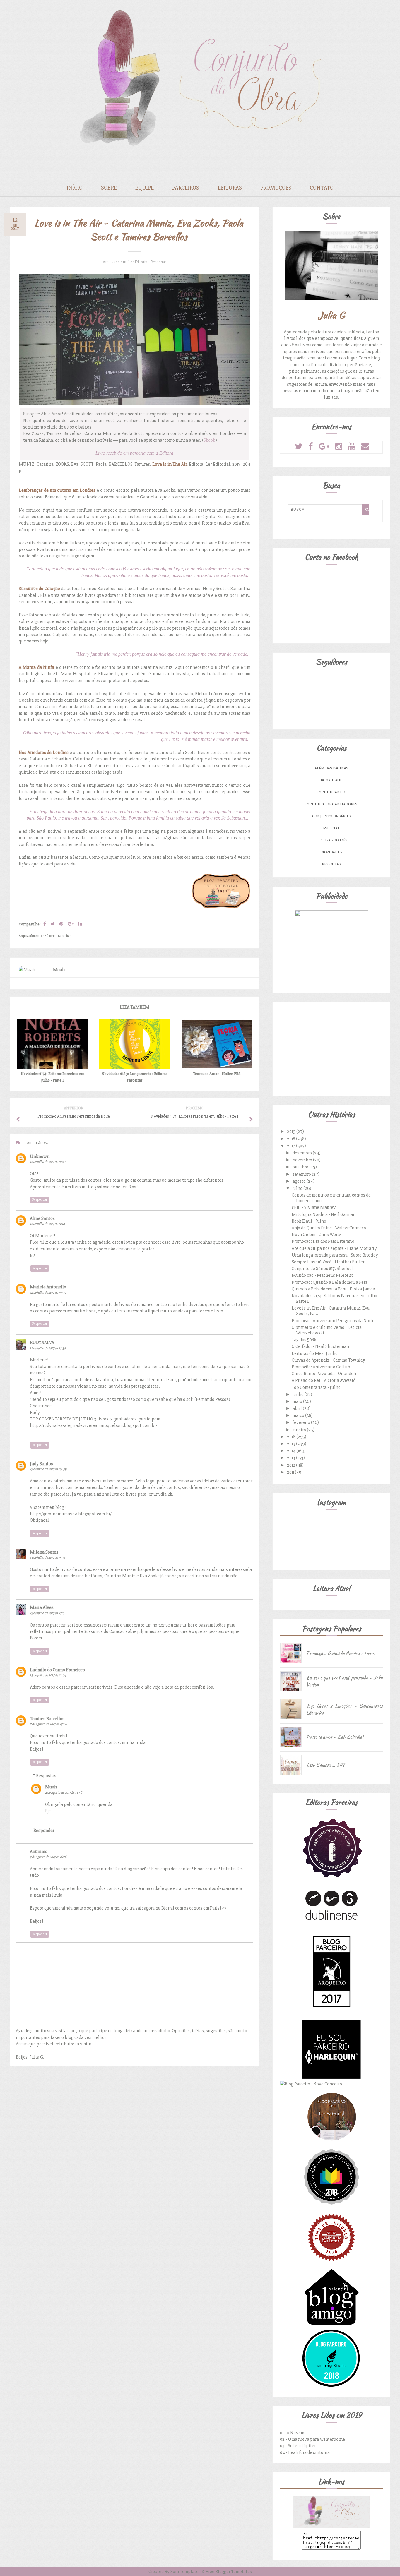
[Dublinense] (331, 1922)
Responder (40, 1200)
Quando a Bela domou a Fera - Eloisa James (333, 1289)
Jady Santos (41, 1464)
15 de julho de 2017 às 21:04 (48, 1675)
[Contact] (365, 447)
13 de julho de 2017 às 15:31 (47, 1558)
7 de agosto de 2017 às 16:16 (48, 1857)
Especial (331, 828)
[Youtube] (352, 447)
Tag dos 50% (304, 1340)
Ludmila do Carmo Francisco (57, 1670)
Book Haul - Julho (309, 1221)
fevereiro (302, 1422)
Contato (322, 188)
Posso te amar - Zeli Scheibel (335, 1737)
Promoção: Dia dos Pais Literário (323, 1241)
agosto (300, 1181)
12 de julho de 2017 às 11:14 (47, 1224)
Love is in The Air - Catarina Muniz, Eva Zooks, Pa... (331, 1311)
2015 (292, 1444)
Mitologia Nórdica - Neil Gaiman (324, 1214)
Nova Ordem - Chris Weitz (317, 1235)
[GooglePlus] (324, 447)
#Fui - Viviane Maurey (314, 1207)
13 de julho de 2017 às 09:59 (48, 1469)
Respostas (46, 1776)
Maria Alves (42, 1607)
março (299, 1415)
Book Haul (331, 780)
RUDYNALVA (42, 1343)
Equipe (145, 188)
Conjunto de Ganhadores (331, 804)
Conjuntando (331, 792)
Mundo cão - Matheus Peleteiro (323, 1275)
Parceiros (186, 188)
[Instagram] (339, 447)
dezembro (303, 1153)
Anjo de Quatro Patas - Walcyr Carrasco (329, 1228)
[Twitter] (299, 447)
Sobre (109, 188)
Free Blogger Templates (229, 2572)
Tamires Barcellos (47, 1719)
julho (298, 1188)
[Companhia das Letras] (331, 2265)
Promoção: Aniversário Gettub (321, 1367)
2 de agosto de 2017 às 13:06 (48, 1724)
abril (298, 1408)
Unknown (40, 1156)
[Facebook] (311, 447)
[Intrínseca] (331, 1877)
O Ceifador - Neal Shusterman (320, 1346)
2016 (292, 1437)
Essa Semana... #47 (325, 1765)
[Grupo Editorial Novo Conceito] (311, 2084)
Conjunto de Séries (331, 816)
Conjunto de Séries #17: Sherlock (323, 1269)
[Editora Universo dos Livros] (331, 2205)
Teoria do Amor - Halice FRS (217, 1074)
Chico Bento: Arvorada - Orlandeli (324, 1374)
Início (75, 188)
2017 (292, 1146)
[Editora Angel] (331, 2386)
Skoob (210, 440)
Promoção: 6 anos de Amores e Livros (341, 1653)
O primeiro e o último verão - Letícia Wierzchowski (327, 1330)
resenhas (158, 262)
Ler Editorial (138, 262)
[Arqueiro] (331, 2017)
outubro (301, 1167)
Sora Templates (186, 2572)
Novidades (331, 852)
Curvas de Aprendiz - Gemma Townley (328, 1360)
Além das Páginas (331, 768)
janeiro (300, 1430)
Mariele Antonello (48, 1287)
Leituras (230, 188)
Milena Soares (44, 1552)
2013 (292, 1458)
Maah (51, 1787)
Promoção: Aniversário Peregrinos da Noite (333, 1321)
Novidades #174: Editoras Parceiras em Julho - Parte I (336, 1299)
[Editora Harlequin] (331, 2077)
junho (299, 1394)
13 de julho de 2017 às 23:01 (48, 1613)
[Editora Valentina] (331, 2325)
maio (298, 1401)
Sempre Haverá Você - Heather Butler (328, 1262)
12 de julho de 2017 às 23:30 (48, 1348)
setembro (302, 1174)
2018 (292, 1139)
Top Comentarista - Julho (316, 1387)
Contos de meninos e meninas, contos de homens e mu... (331, 1198)
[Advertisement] (331, 1048)
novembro (303, 1160)
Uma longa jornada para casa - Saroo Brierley (335, 1255)
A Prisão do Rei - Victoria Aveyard (324, 1380)
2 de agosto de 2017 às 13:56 (64, 1793)
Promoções (276, 188)
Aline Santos (42, 1218)
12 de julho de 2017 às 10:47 (48, 1162)
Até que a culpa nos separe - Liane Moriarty (334, 1248)
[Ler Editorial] (331, 2144)
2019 (292, 1132)
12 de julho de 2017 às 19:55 (48, 1293)
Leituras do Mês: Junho (315, 1353)
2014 (292, 1451)
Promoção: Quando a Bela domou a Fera (330, 1282)
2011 (291, 1472)
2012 (292, 1465)
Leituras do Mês (331, 840)
